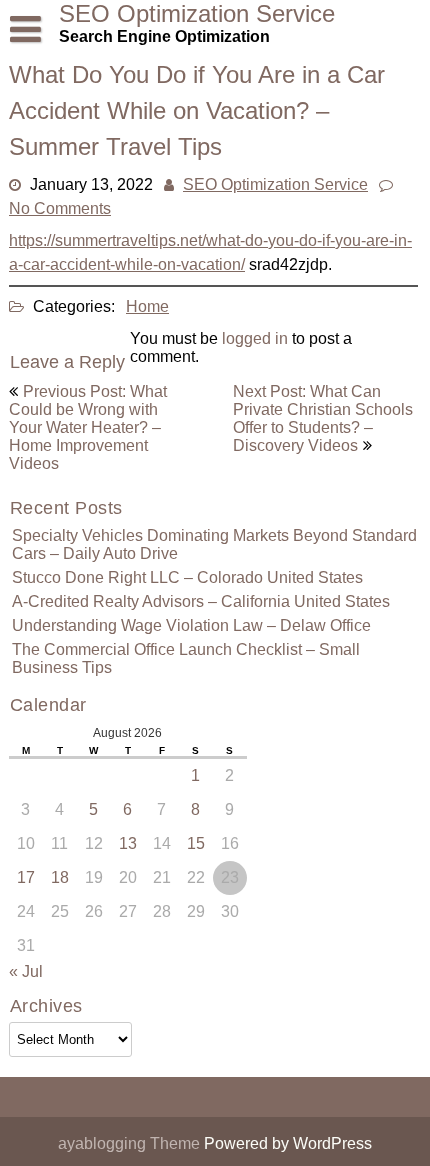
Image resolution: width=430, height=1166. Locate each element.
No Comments (60, 208)
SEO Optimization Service (275, 184)
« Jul (26, 971)
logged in (255, 338)
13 (128, 843)
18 (60, 877)
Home (147, 306)
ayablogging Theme (131, 1143)
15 (196, 843)
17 (26, 877)
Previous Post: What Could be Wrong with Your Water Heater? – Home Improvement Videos (88, 427)
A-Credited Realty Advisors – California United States (201, 601)
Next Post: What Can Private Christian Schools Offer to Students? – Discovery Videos (323, 418)
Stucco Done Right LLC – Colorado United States (187, 577)
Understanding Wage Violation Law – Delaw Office (191, 625)
